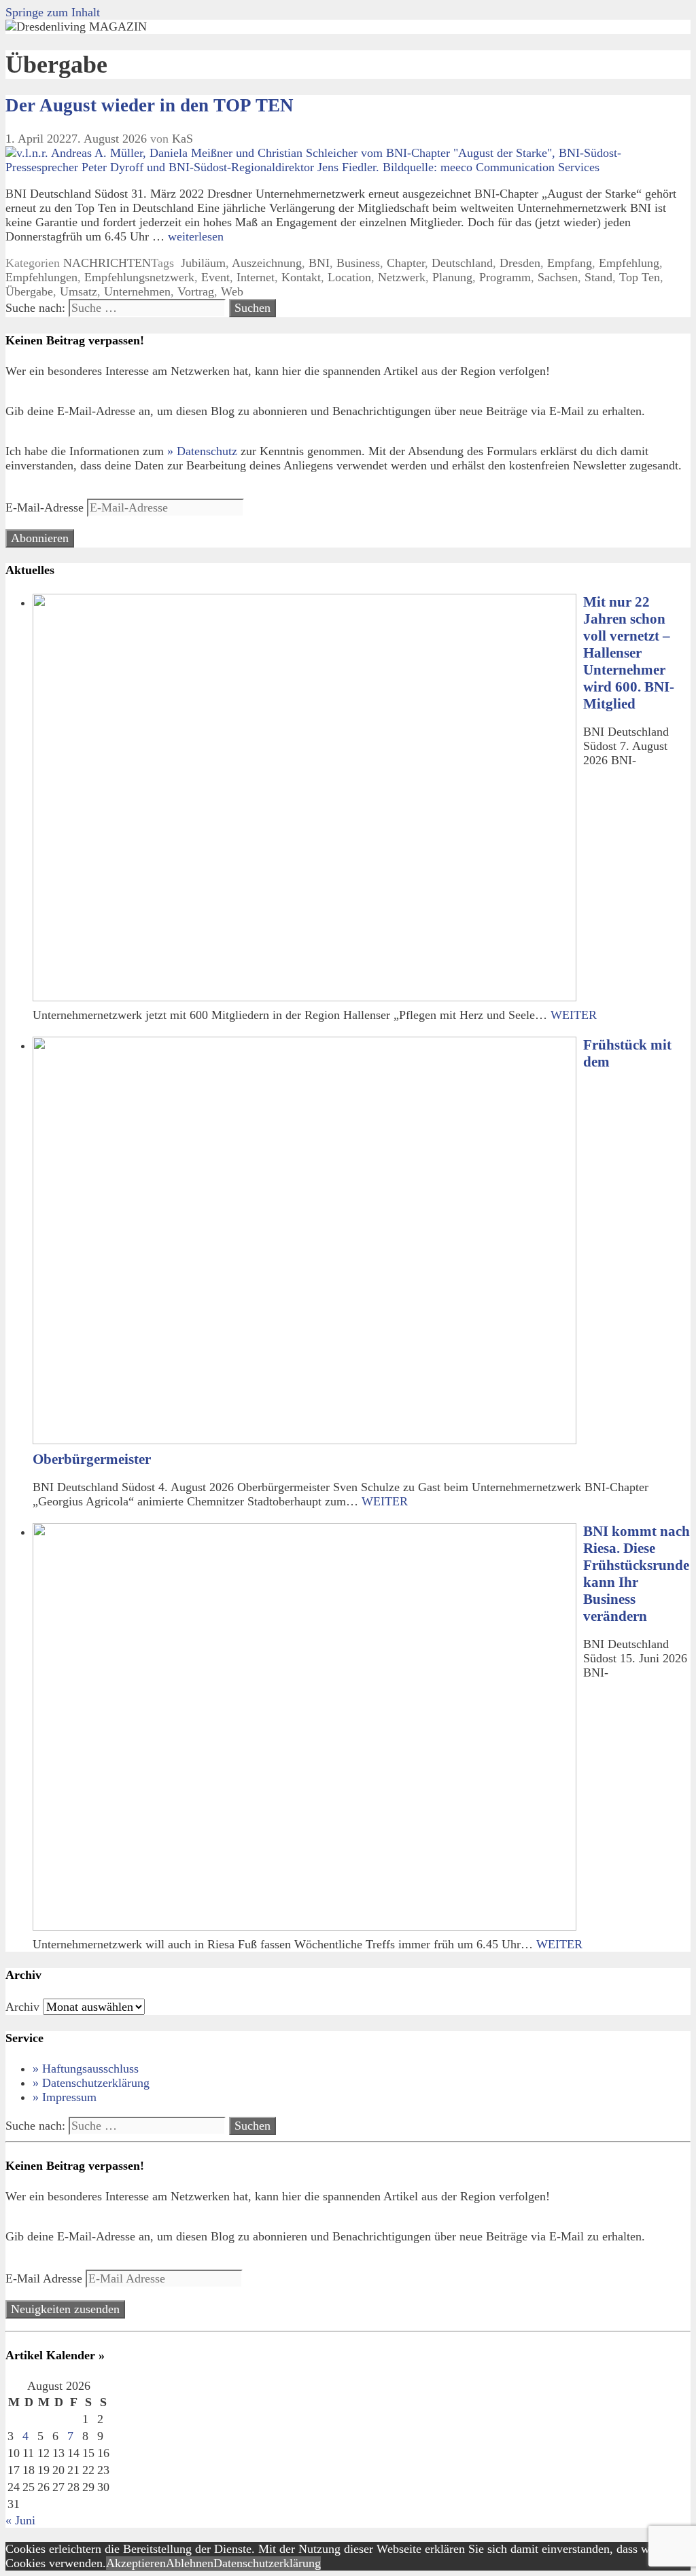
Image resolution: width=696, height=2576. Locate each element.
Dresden (520, 263)
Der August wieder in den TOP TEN (150, 105)
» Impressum (65, 2097)
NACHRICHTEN (107, 263)
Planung (452, 277)
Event (215, 277)
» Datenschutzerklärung (91, 2083)
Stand (598, 277)
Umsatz (79, 291)
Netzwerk (402, 277)
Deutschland (462, 263)
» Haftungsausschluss (86, 2069)
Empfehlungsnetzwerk (139, 277)
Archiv (22, 2007)
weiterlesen (196, 236)
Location (349, 277)
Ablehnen (190, 2563)
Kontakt (301, 277)
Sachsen (558, 277)
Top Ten (640, 277)
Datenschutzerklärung (267, 2563)
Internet (256, 277)
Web (232, 291)
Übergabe (29, 291)
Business (358, 263)
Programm (505, 277)
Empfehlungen (41, 277)
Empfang (570, 263)
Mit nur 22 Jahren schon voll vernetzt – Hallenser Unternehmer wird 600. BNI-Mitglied (629, 653)
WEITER (574, 1015)
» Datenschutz (202, 451)
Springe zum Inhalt (53, 12)
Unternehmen (137, 291)
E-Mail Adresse (46, 2278)
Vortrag (196, 291)
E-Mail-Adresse (46, 507)
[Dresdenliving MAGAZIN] (76, 26)
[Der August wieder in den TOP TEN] (348, 167)
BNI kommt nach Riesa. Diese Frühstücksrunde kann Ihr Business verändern (637, 1574)
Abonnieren (40, 538)
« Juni (20, 2520)
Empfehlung (629, 263)
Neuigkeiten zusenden (65, 2309)
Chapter (406, 263)
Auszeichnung (267, 263)
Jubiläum (202, 263)
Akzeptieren (136, 2563)
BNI (319, 263)
